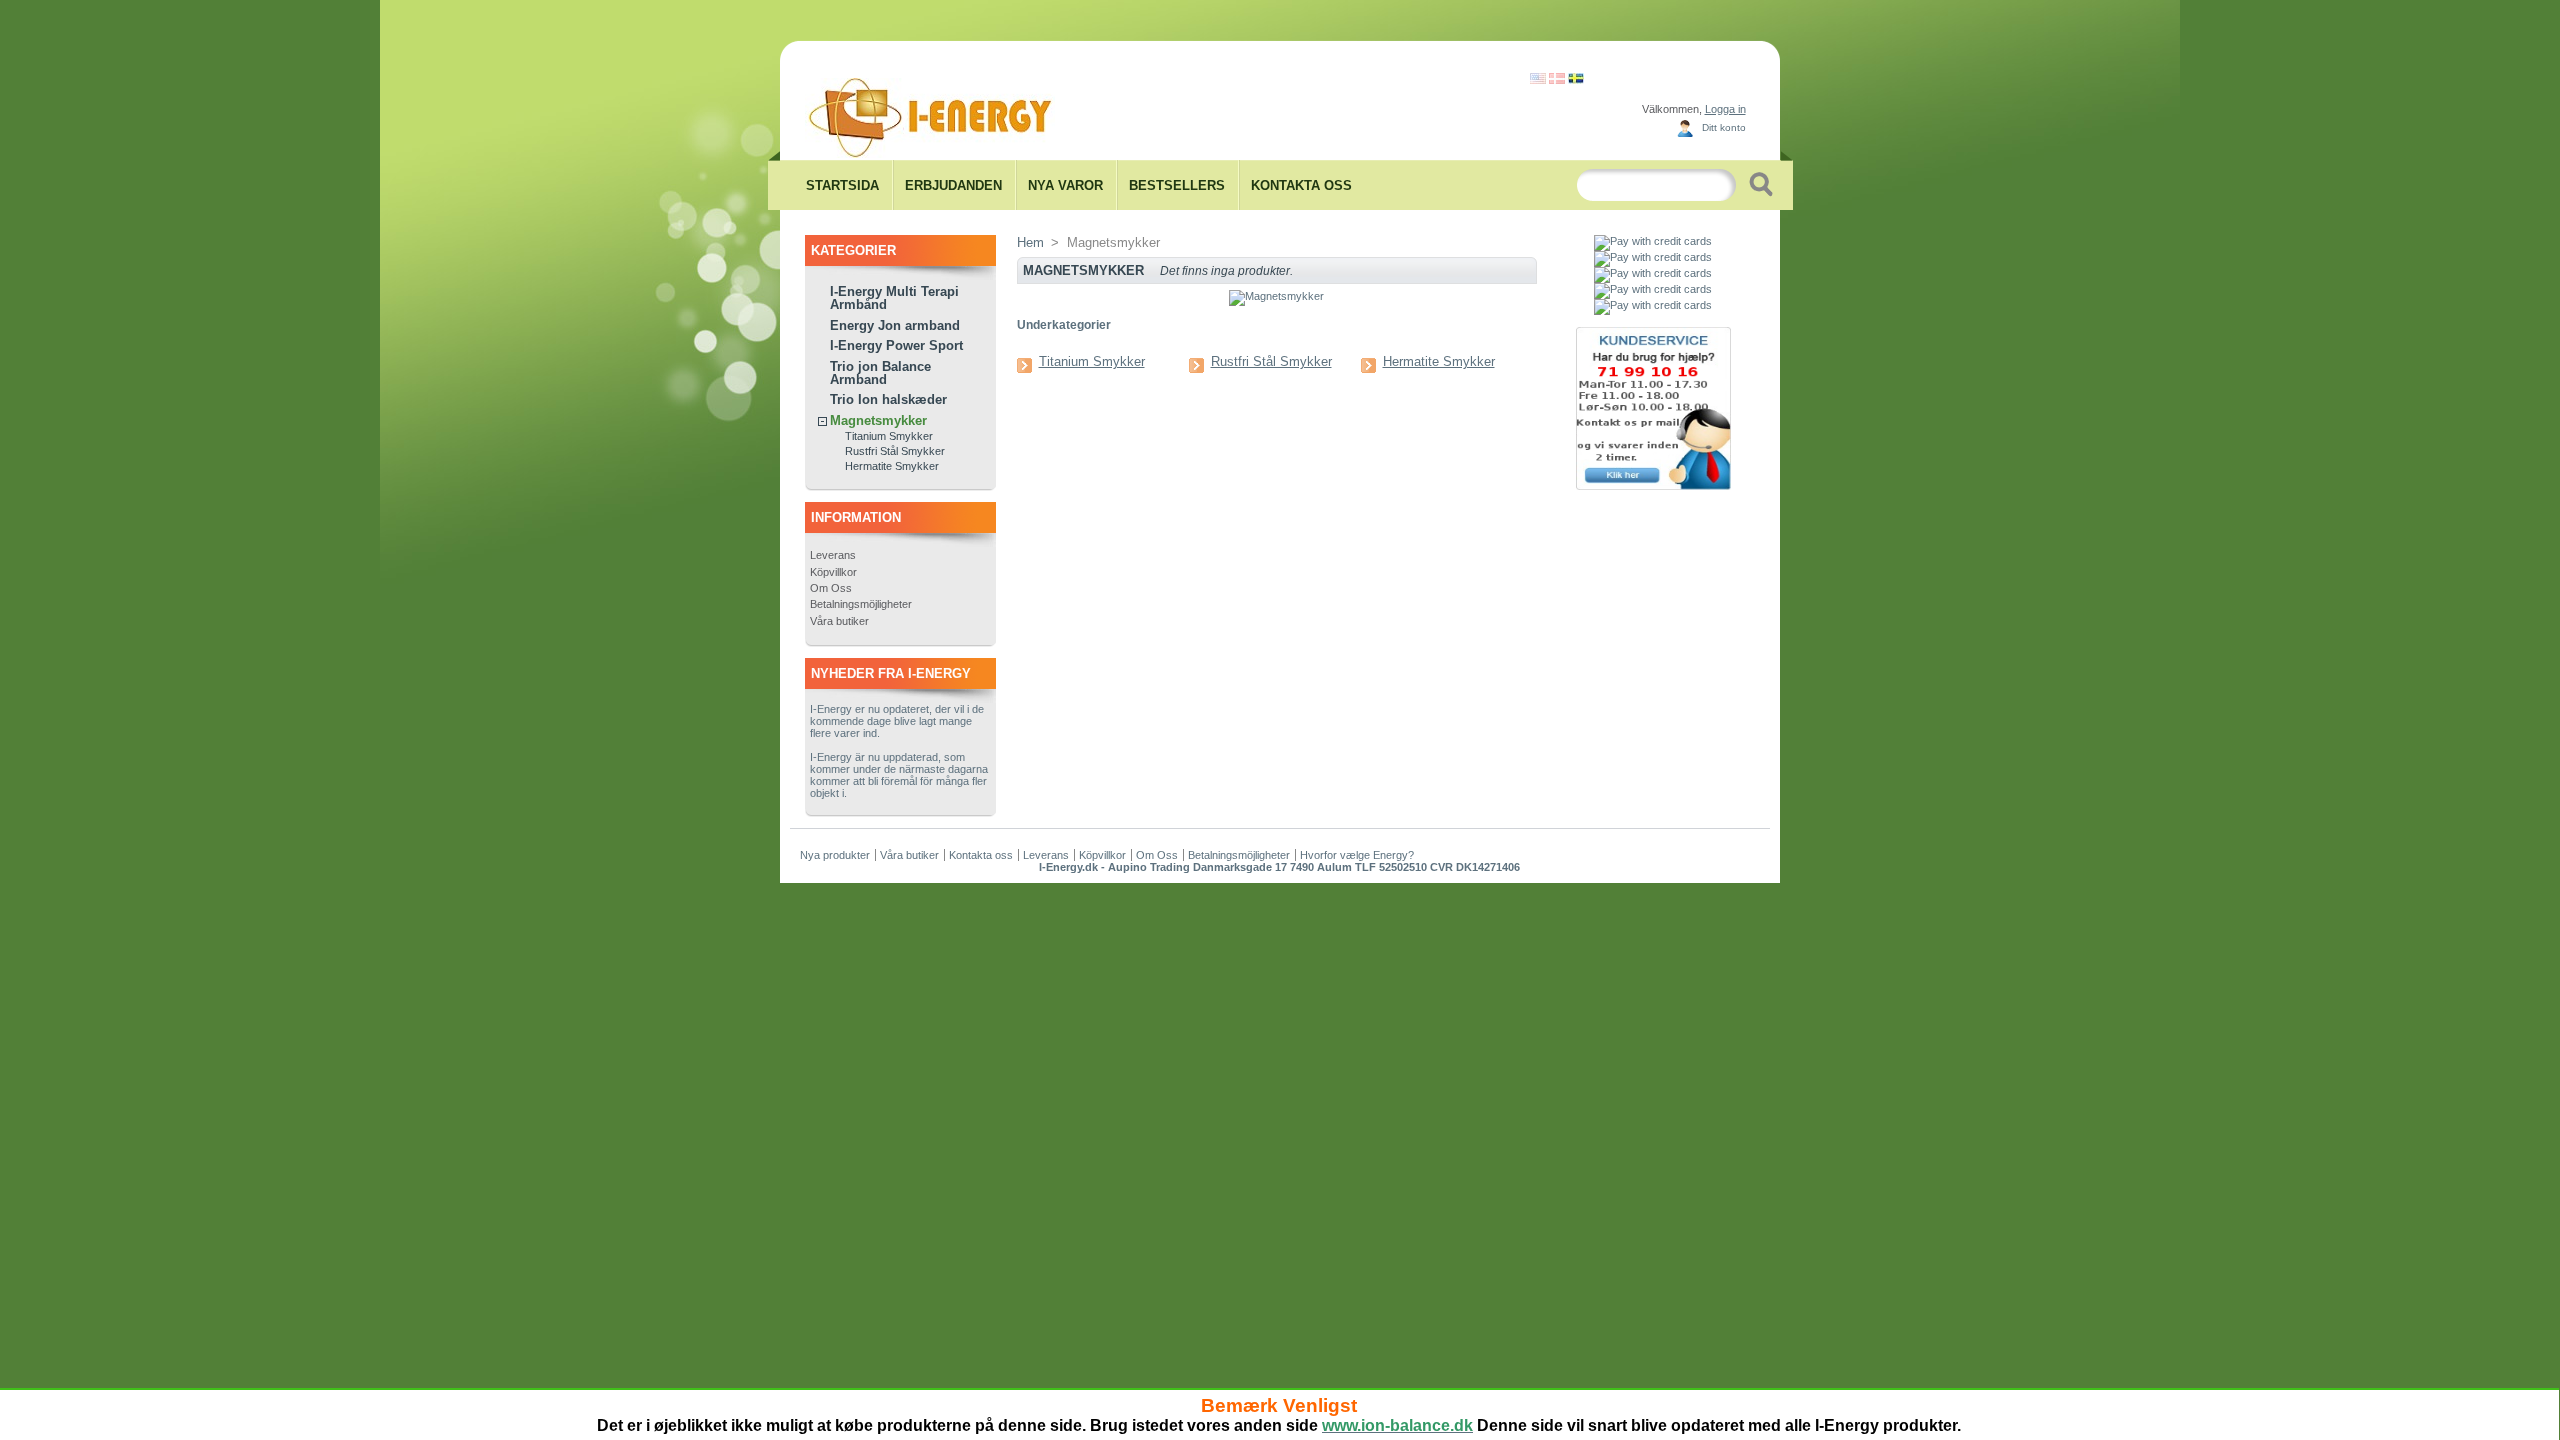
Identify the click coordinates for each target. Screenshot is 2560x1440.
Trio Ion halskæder (888, 399)
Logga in (1725, 109)
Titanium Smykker (889, 436)
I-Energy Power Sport (896, 345)
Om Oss (831, 588)
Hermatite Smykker (892, 466)
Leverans (833, 555)
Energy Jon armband (895, 325)
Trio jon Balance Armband (880, 373)
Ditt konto (1724, 127)
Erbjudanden (953, 185)
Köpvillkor (833, 572)
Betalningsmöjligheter (861, 604)
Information (856, 517)
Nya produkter (835, 855)
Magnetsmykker (878, 420)
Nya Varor (1065, 185)
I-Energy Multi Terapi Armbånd (894, 298)
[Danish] (1557, 80)
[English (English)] (1538, 80)
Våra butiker (839, 621)
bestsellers (1177, 185)
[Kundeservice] (1653, 486)
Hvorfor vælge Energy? (1357, 855)
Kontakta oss (1301, 185)
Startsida (842, 185)
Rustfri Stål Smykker (895, 451)
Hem (1030, 242)
